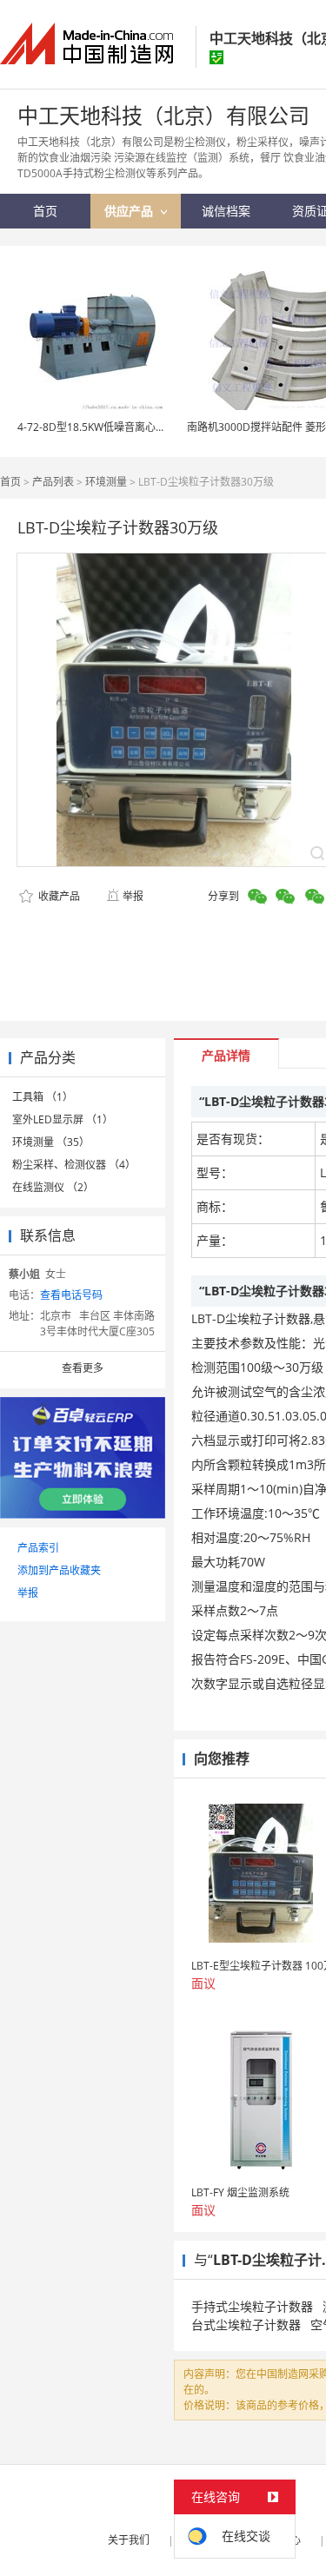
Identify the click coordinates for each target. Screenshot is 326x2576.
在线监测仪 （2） (53, 1187)
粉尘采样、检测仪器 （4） (74, 1165)
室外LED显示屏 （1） (63, 1119)
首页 (10, 482)
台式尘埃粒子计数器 (246, 2324)
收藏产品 (58, 896)
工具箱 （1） (43, 1097)
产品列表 (53, 482)
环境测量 (106, 482)
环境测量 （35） (51, 1142)
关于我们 (129, 2540)
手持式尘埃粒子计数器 (252, 2306)
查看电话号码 (71, 1295)
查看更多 (83, 1368)
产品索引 (38, 1548)
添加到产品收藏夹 (59, 1570)
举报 (133, 896)
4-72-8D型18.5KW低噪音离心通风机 (102, 427)
